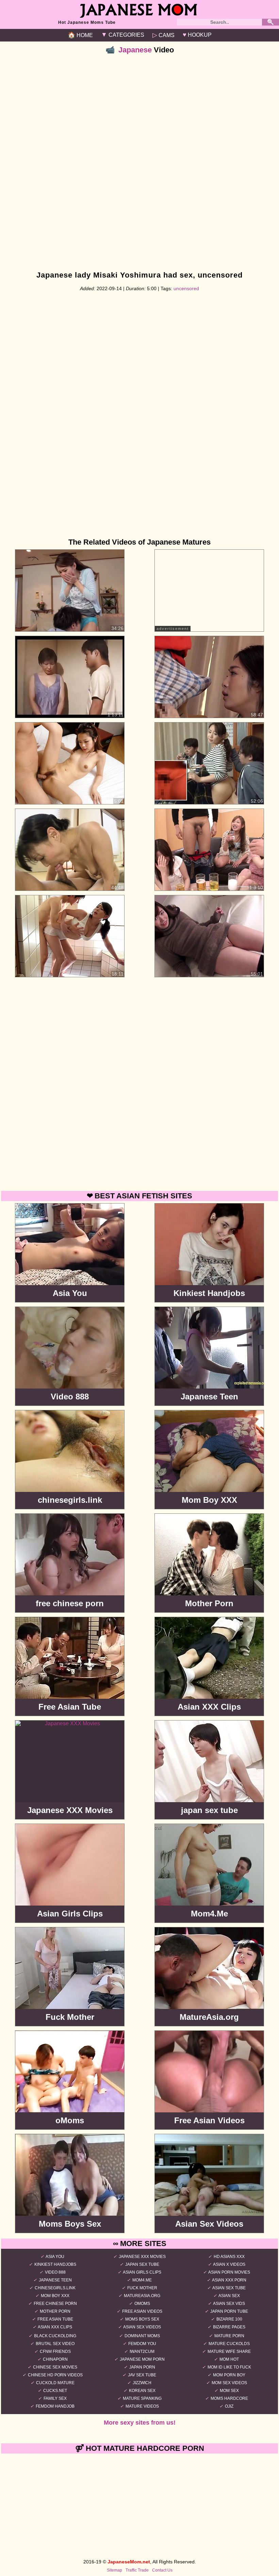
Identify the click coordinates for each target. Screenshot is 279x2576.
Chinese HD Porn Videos (55, 2375)
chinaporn (55, 2359)
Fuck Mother (142, 2288)
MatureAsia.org (142, 2296)
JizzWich (142, 2383)
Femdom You (142, 2344)
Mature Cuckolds (229, 2344)
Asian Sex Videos (142, 2327)
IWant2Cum (142, 2351)
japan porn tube (229, 2311)
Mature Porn (229, 2336)
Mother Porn (55, 2311)
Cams (163, 35)
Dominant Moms (142, 2336)
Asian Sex (229, 2296)
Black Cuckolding (55, 2336)
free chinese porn (55, 2304)
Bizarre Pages (229, 2327)
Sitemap (114, 2570)
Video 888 (55, 2272)
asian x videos (229, 2264)
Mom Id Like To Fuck (229, 2367)
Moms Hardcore (229, 2398)
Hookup (197, 35)
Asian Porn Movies (229, 2272)
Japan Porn (142, 2367)
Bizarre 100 (229, 2319)
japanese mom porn (142, 2359)
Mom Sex (229, 2391)
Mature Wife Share (229, 2351)
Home (80, 35)
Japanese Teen (55, 2280)
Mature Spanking (142, 2398)
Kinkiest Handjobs (55, 2264)
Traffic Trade (137, 2570)
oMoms (142, 2304)
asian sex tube (229, 2288)
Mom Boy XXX (55, 2296)
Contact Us (162, 2570)
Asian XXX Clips (55, 2327)
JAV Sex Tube (142, 2375)
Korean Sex (142, 2391)
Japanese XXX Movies (142, 2257)
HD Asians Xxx (229, 2257)
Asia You (55, 2257)
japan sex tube (142, 2264)
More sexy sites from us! (140, 2423)
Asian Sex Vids (229, 2304)
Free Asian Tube (55, 2319)
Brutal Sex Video (55, 2344)
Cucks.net (55, 2391)
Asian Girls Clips (142, 2272)
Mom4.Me (142, 2280)
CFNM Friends (55, 2351)
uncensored (186, 288)
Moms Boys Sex (142, 2319)
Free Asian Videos (142, 2311)
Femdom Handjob (55, 2406)
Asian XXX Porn (229, 2280)
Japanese (135, 50)
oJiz (229, 2406)
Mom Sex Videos (229, 2383)
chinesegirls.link (55, 2288)
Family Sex (55, 2398)
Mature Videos (142, 2406)
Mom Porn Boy (229, 2375)
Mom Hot (229, 2359)
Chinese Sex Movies (55, 2367)
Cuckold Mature (55, 2383)
